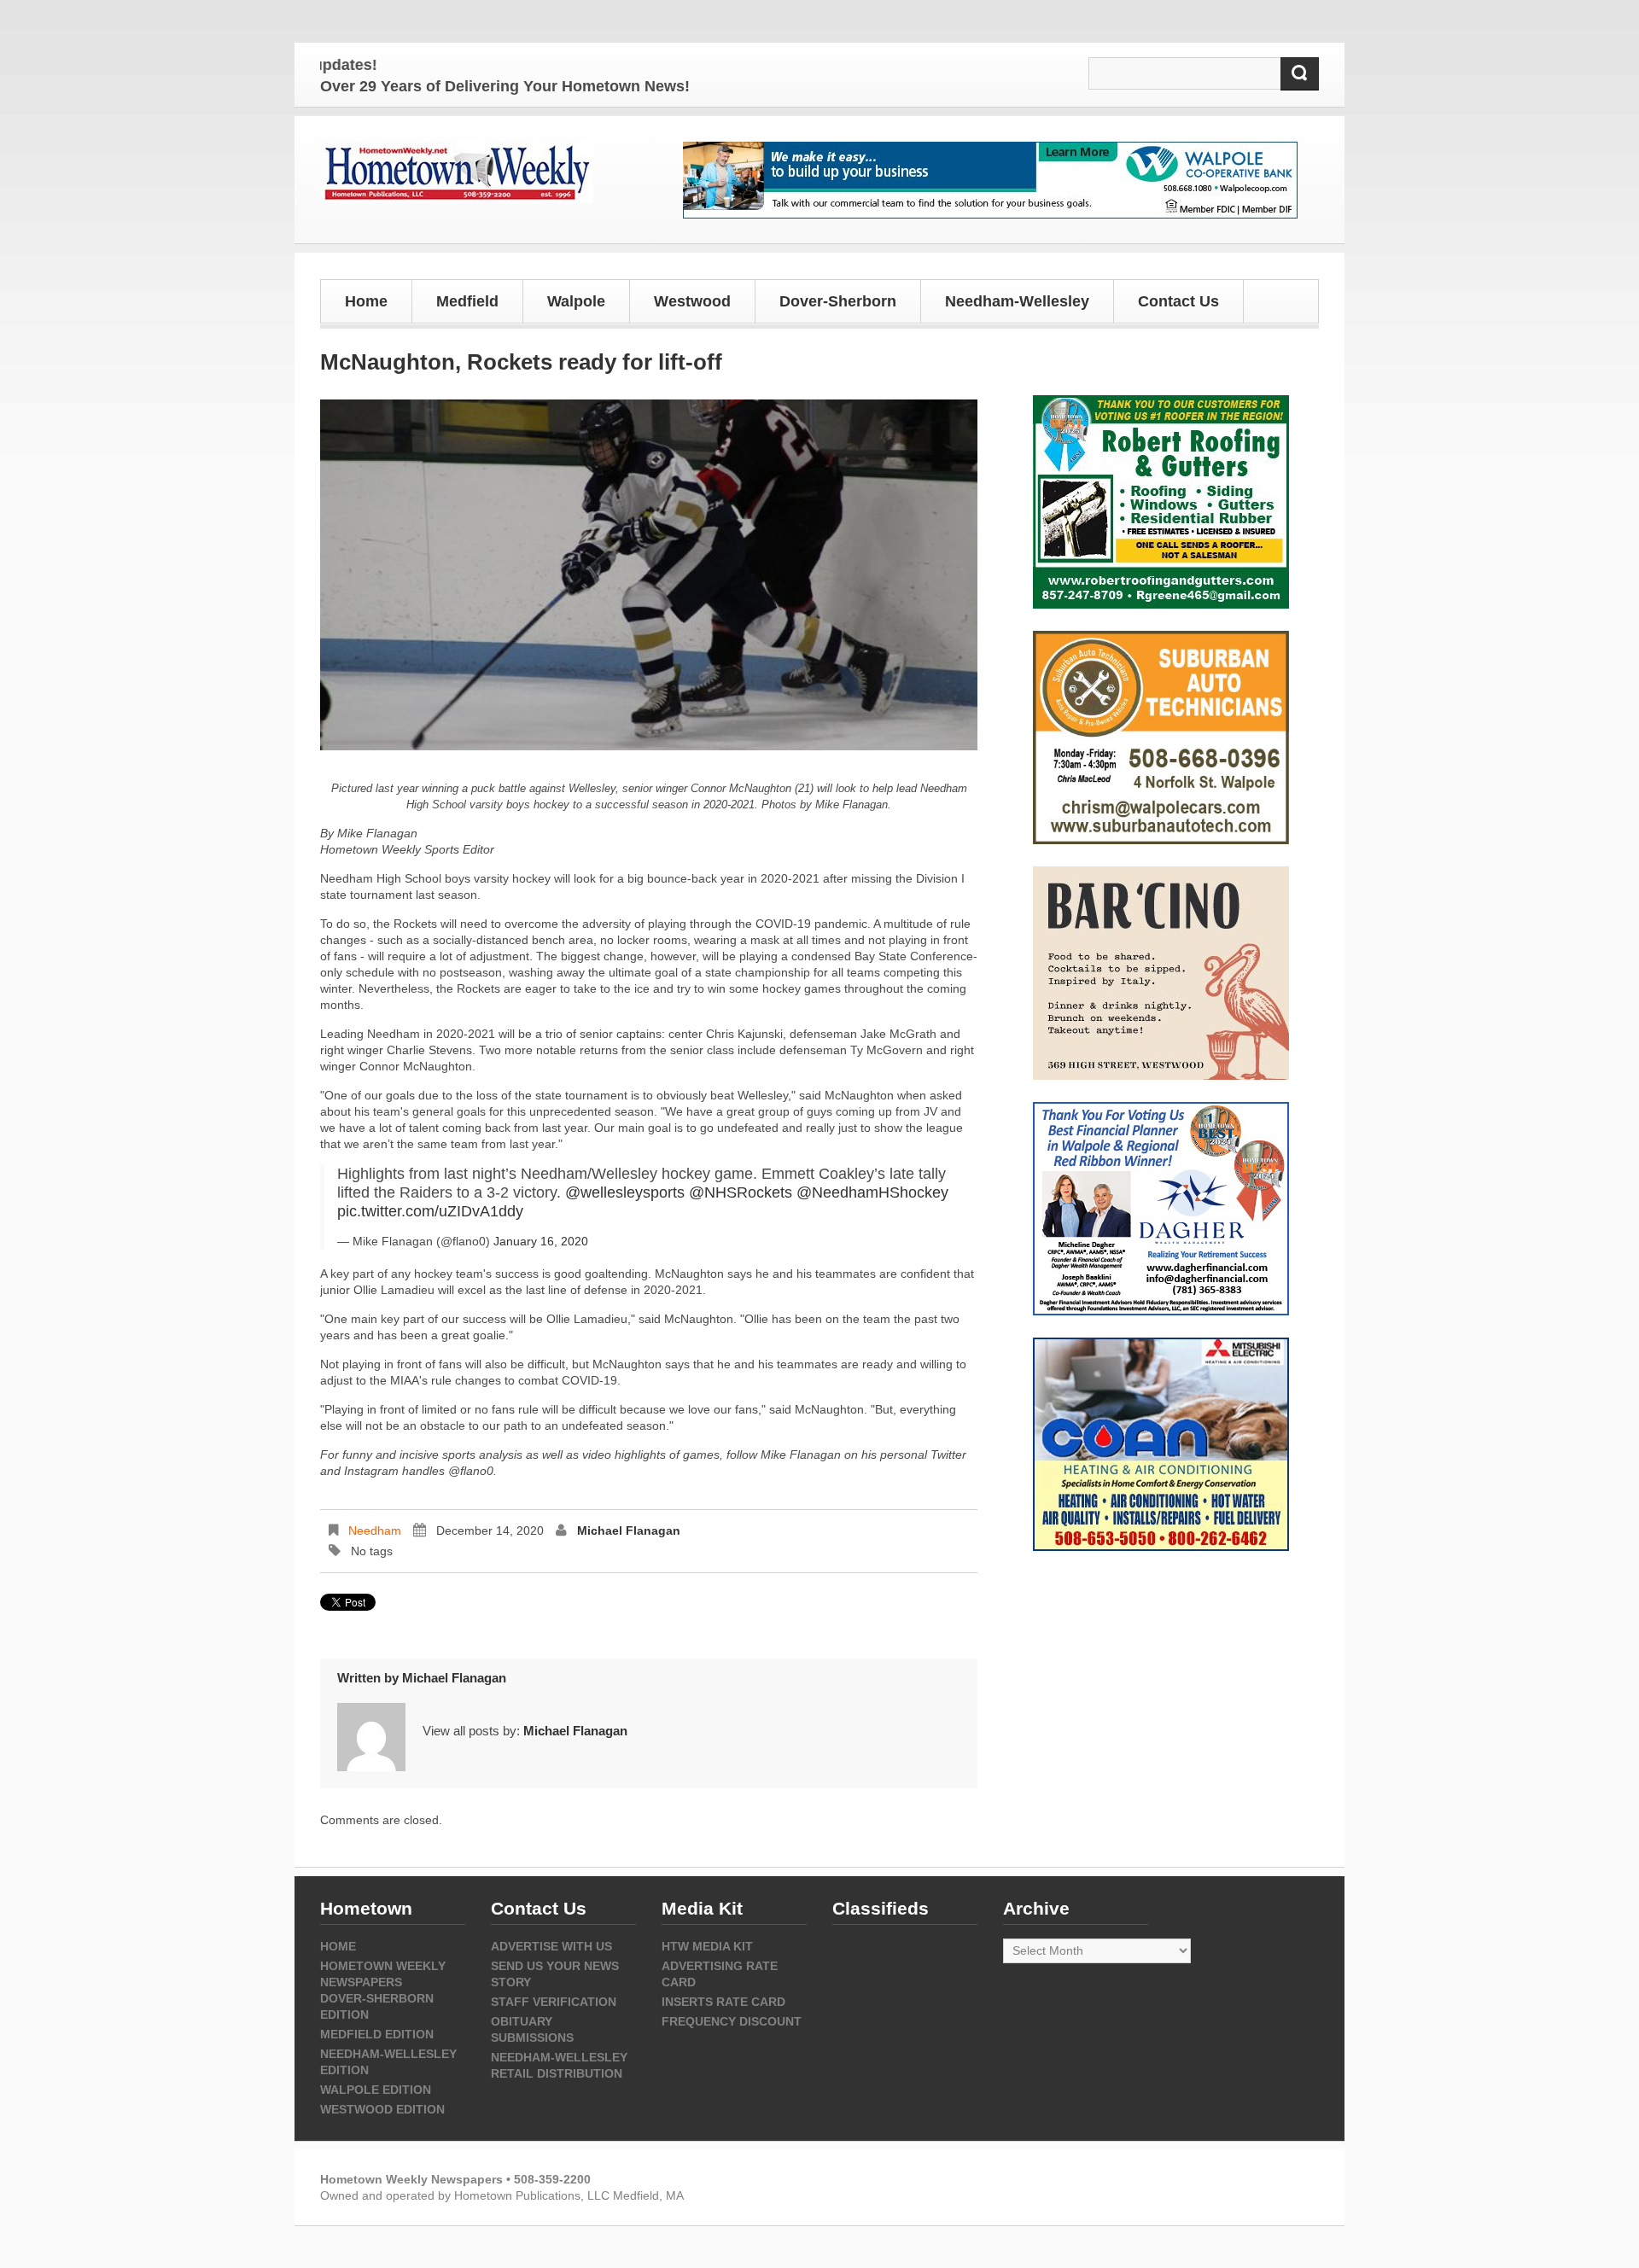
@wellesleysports (625, 1192)
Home (366, 301)
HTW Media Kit (707, 1946)
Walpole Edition (376, 2090)
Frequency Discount (732, 2021)
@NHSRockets (741, 1192)
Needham (375, 1530)
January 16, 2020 (541, 1241)
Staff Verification (554, 2002)
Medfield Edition (377, 2034)
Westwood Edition (382, 2109)
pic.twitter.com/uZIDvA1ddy (430, 1211)
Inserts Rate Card (723, 2002)
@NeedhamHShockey (872, 1192)
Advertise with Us (551, 1946)
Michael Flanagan (629, 1530)
